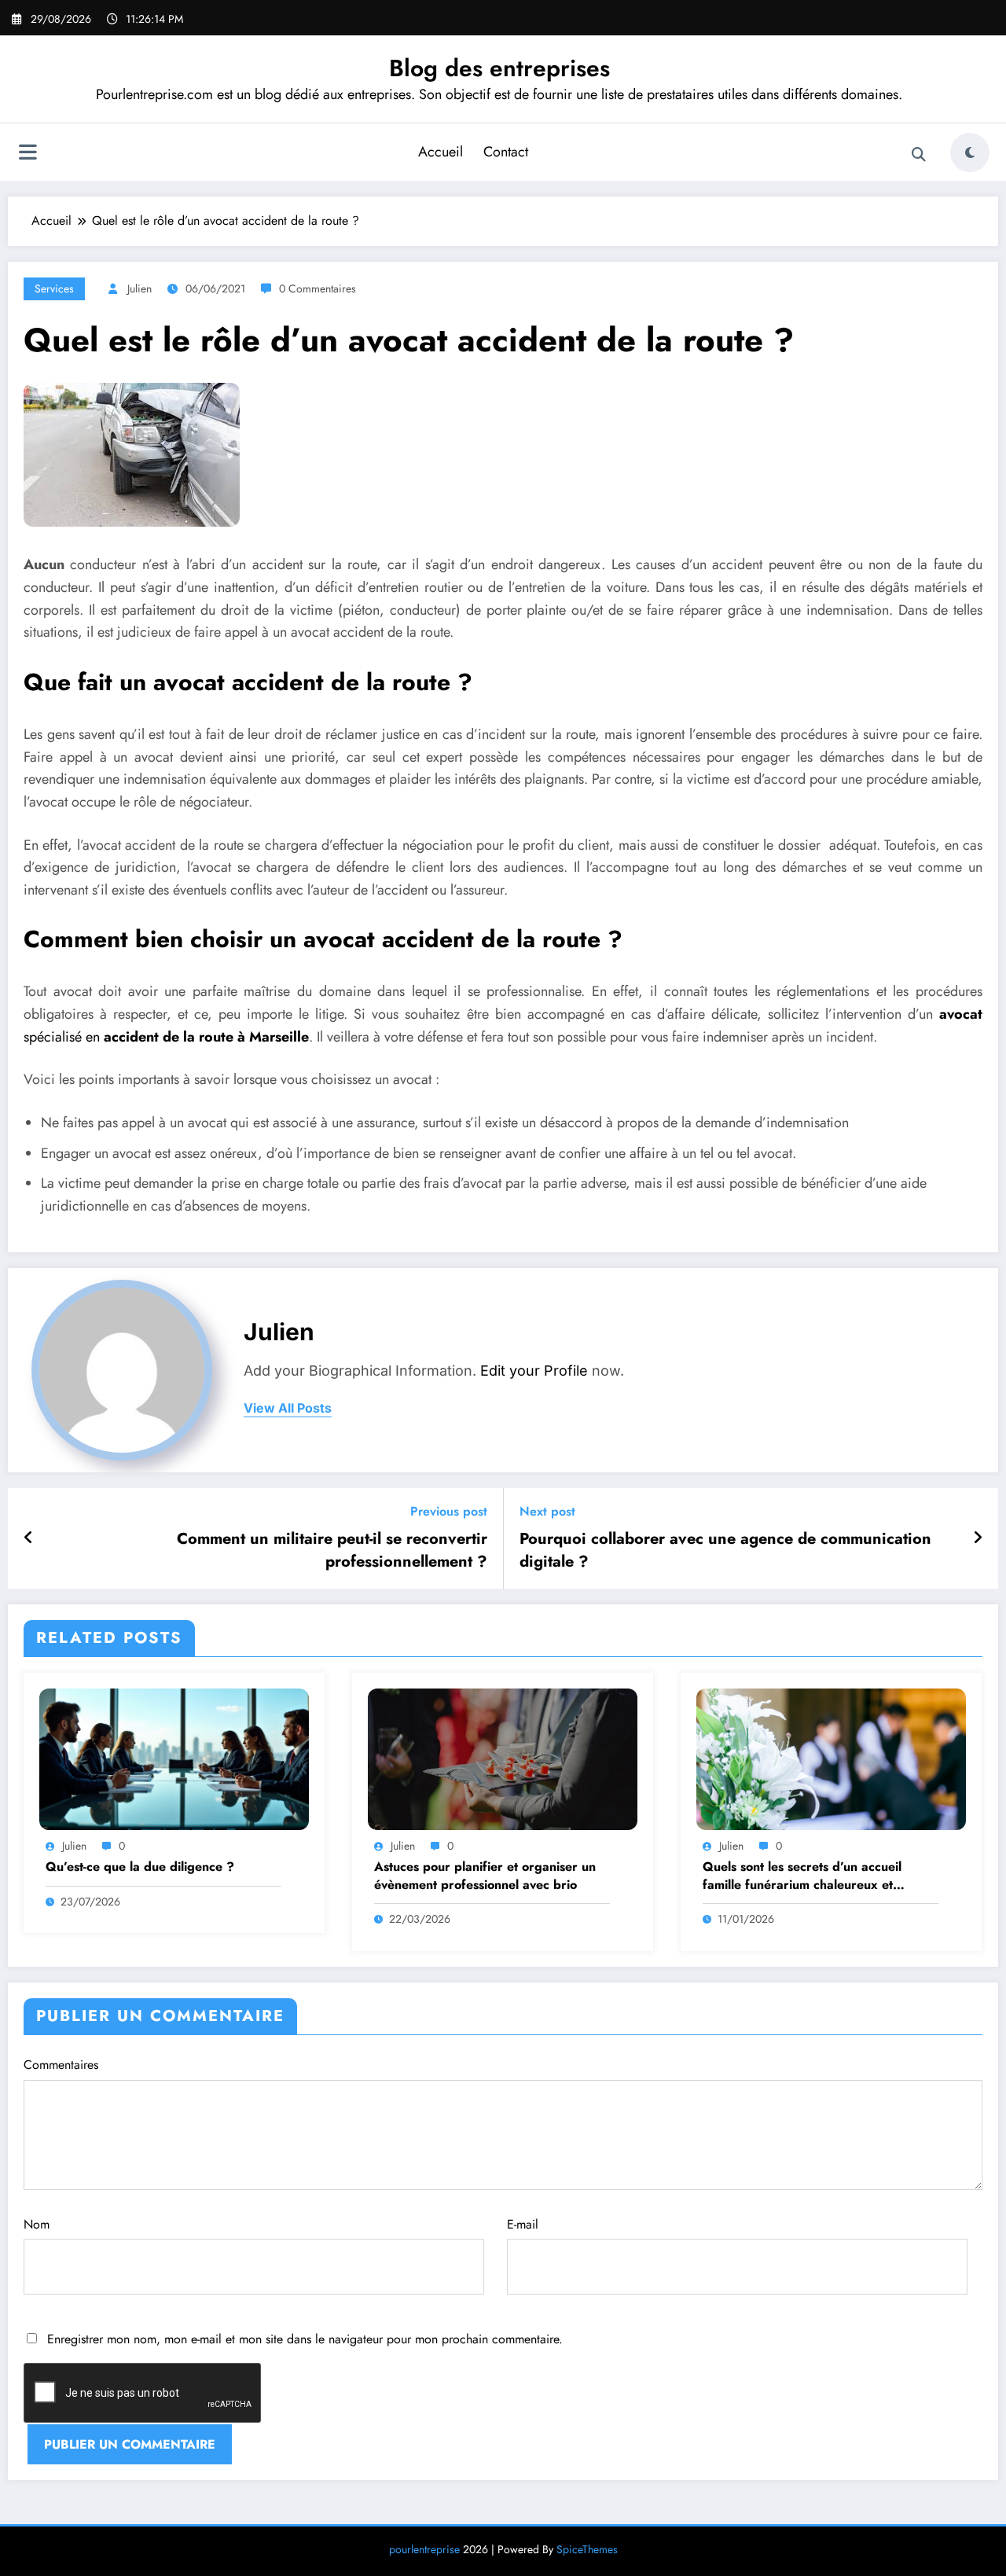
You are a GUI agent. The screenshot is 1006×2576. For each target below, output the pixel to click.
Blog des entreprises (499, 68)
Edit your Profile (534, 1371)
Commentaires (61, 2065)
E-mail (523, 2224)
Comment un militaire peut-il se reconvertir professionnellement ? (332, 1550)
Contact (506, 152)
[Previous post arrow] (29, 1538)
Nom (37, 2224)
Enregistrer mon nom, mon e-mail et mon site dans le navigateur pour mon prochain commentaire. (305, 2339)
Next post (547, 1511)
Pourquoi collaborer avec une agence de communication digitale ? (725, 1550)
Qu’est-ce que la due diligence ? (140, 1867)
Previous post (449, 1511)
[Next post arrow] (978, 1538)
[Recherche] (919, 155)
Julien (140, 288)
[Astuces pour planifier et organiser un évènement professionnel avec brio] (503, 1758)
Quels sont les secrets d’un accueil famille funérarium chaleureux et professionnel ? (802, 1876)
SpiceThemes (587, 2549)
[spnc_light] (970, 153)
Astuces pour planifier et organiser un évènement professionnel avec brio (485, 1876)
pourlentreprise (424, 2549)
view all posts (288, 1408)
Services (54, 288)
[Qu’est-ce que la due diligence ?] (174, 1758)
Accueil (441, 152)
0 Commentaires (318, 288)
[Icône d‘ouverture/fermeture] (28, 154)
